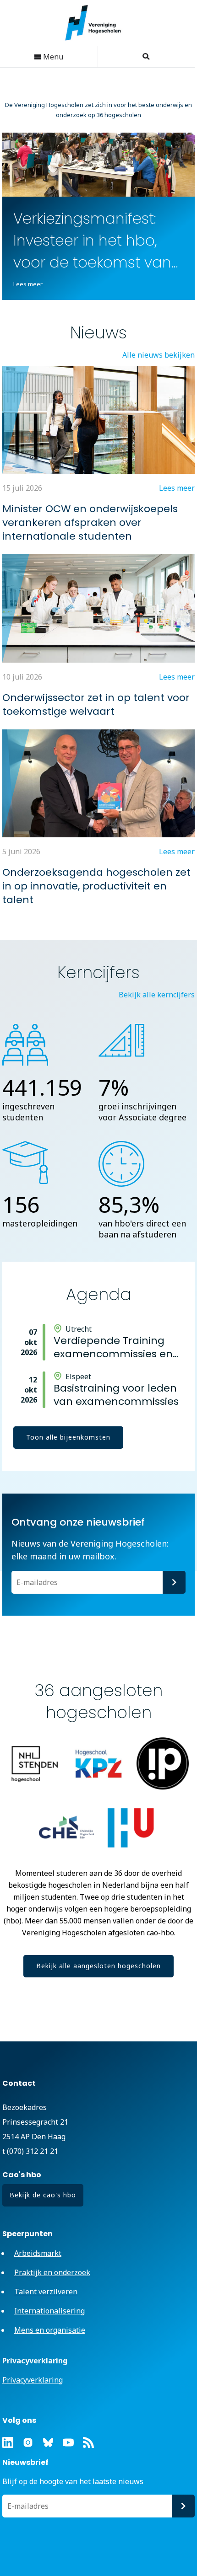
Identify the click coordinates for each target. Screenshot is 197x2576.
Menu (52, 57)
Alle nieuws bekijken (159, 355)
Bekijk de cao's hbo (43, 2195)
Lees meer (28, 284)
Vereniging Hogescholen (98, 23)
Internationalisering (49, 2311)
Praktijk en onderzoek (52, 2272)
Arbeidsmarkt (38, 2253)
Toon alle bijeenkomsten (68, 1437)
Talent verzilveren (46, 2292)
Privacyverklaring (33, 2380)
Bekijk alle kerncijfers (157, 995)
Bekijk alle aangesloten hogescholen (98, 1966)
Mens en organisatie (50, 2330)
